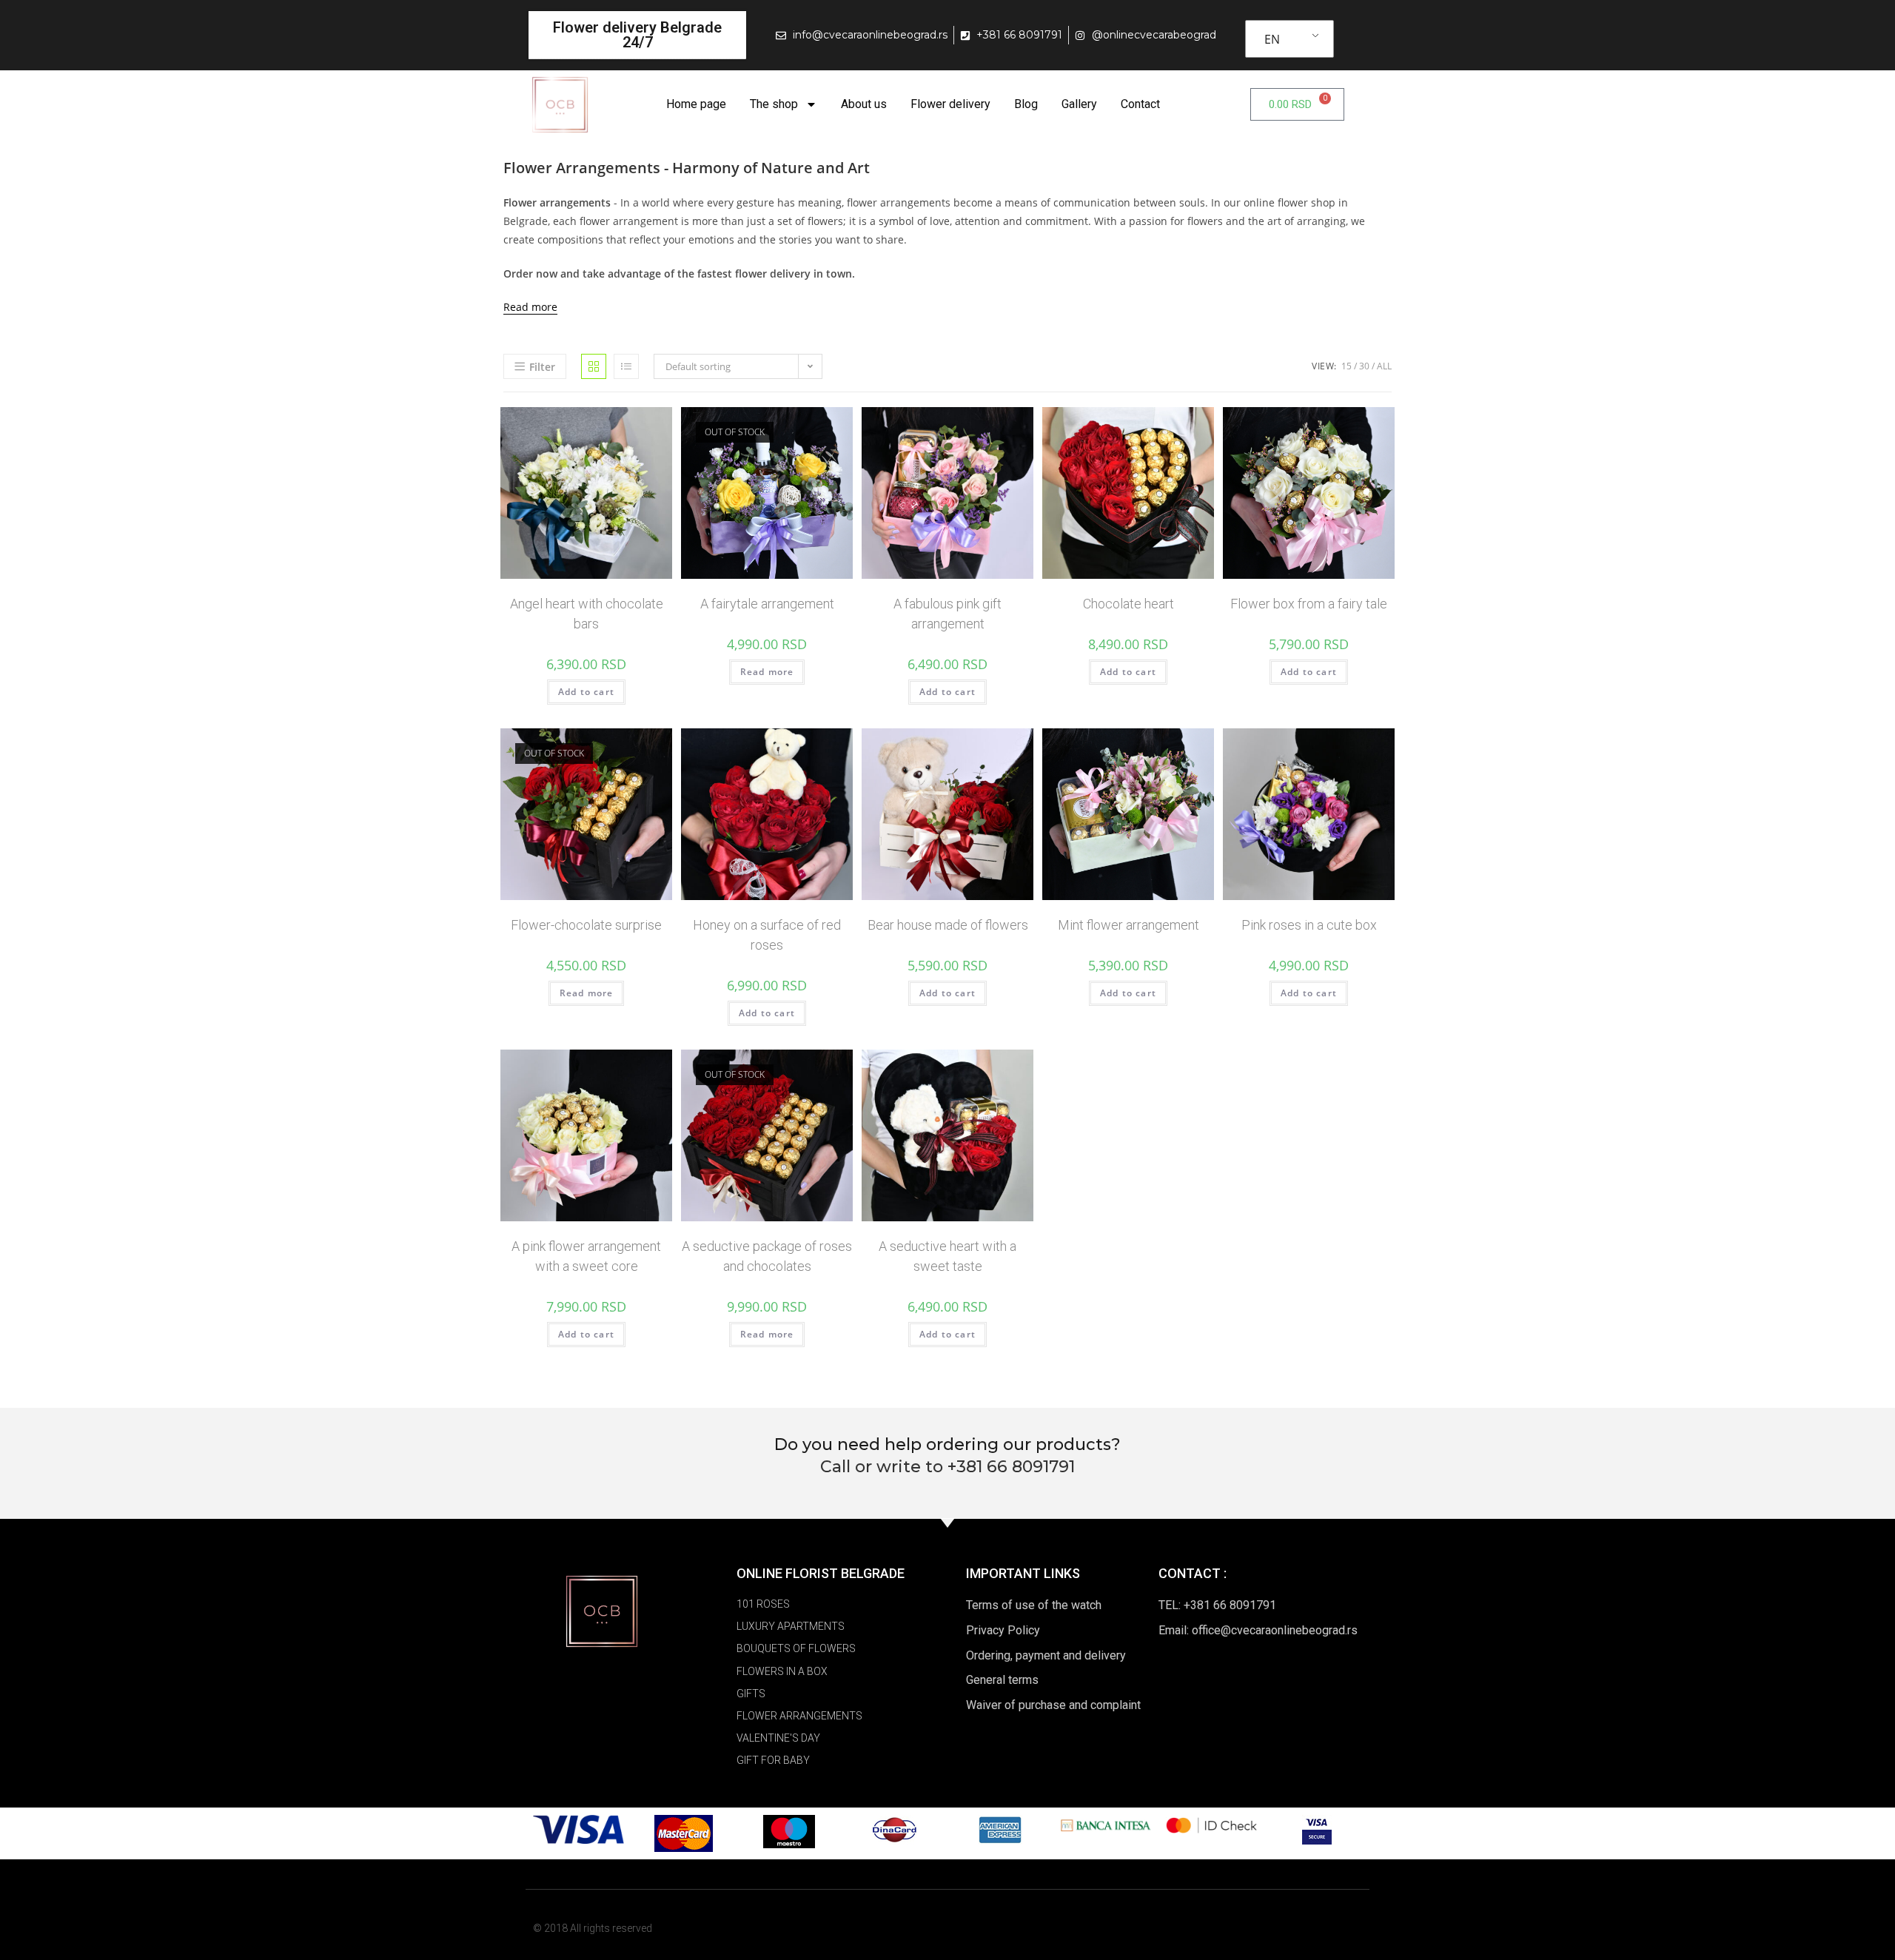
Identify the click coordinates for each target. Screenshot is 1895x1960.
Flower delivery (950, 104)
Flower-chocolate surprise (586, 925)
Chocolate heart (1128, 604)
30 (1364, 366)
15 (1346, 366)
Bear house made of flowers (948, 925)
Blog (1026, 104)
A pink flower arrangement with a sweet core (586, 1256)
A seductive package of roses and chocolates (767, 1256)
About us (864, 104)
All (1384, 366)
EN (1272, 39)
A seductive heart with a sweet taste (947, 1256)
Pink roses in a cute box (1309, 925)
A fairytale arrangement (767, 604)
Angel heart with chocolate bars (587, 614)
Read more (530, 307)
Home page (696, 104)
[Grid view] (594, 366)
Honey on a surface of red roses (767, 935)
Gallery (1079, 104)
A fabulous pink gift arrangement (947, 614)
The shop (774, 104)
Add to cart (586, 692)
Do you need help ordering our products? (947, 1444)
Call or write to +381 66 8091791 (947, 1467)
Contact (1140, 104)
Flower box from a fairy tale (1309, 604)
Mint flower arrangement (1128, 925)
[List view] (626, 366)
